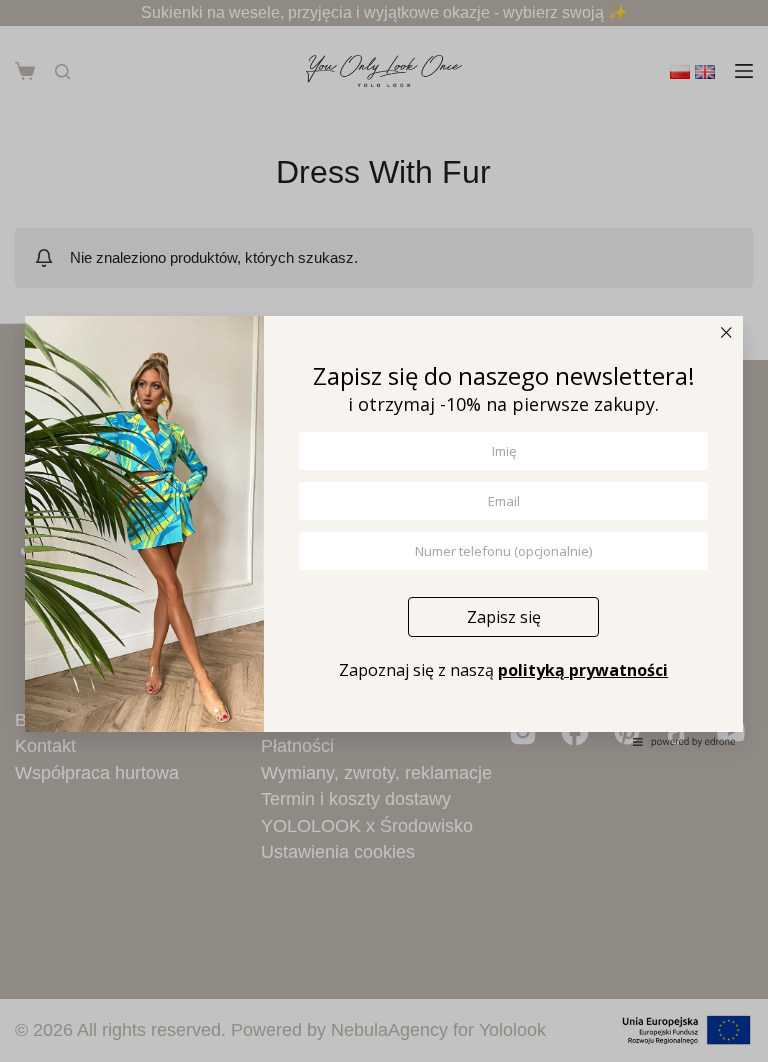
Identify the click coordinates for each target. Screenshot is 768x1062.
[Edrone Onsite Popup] (384, 531)
